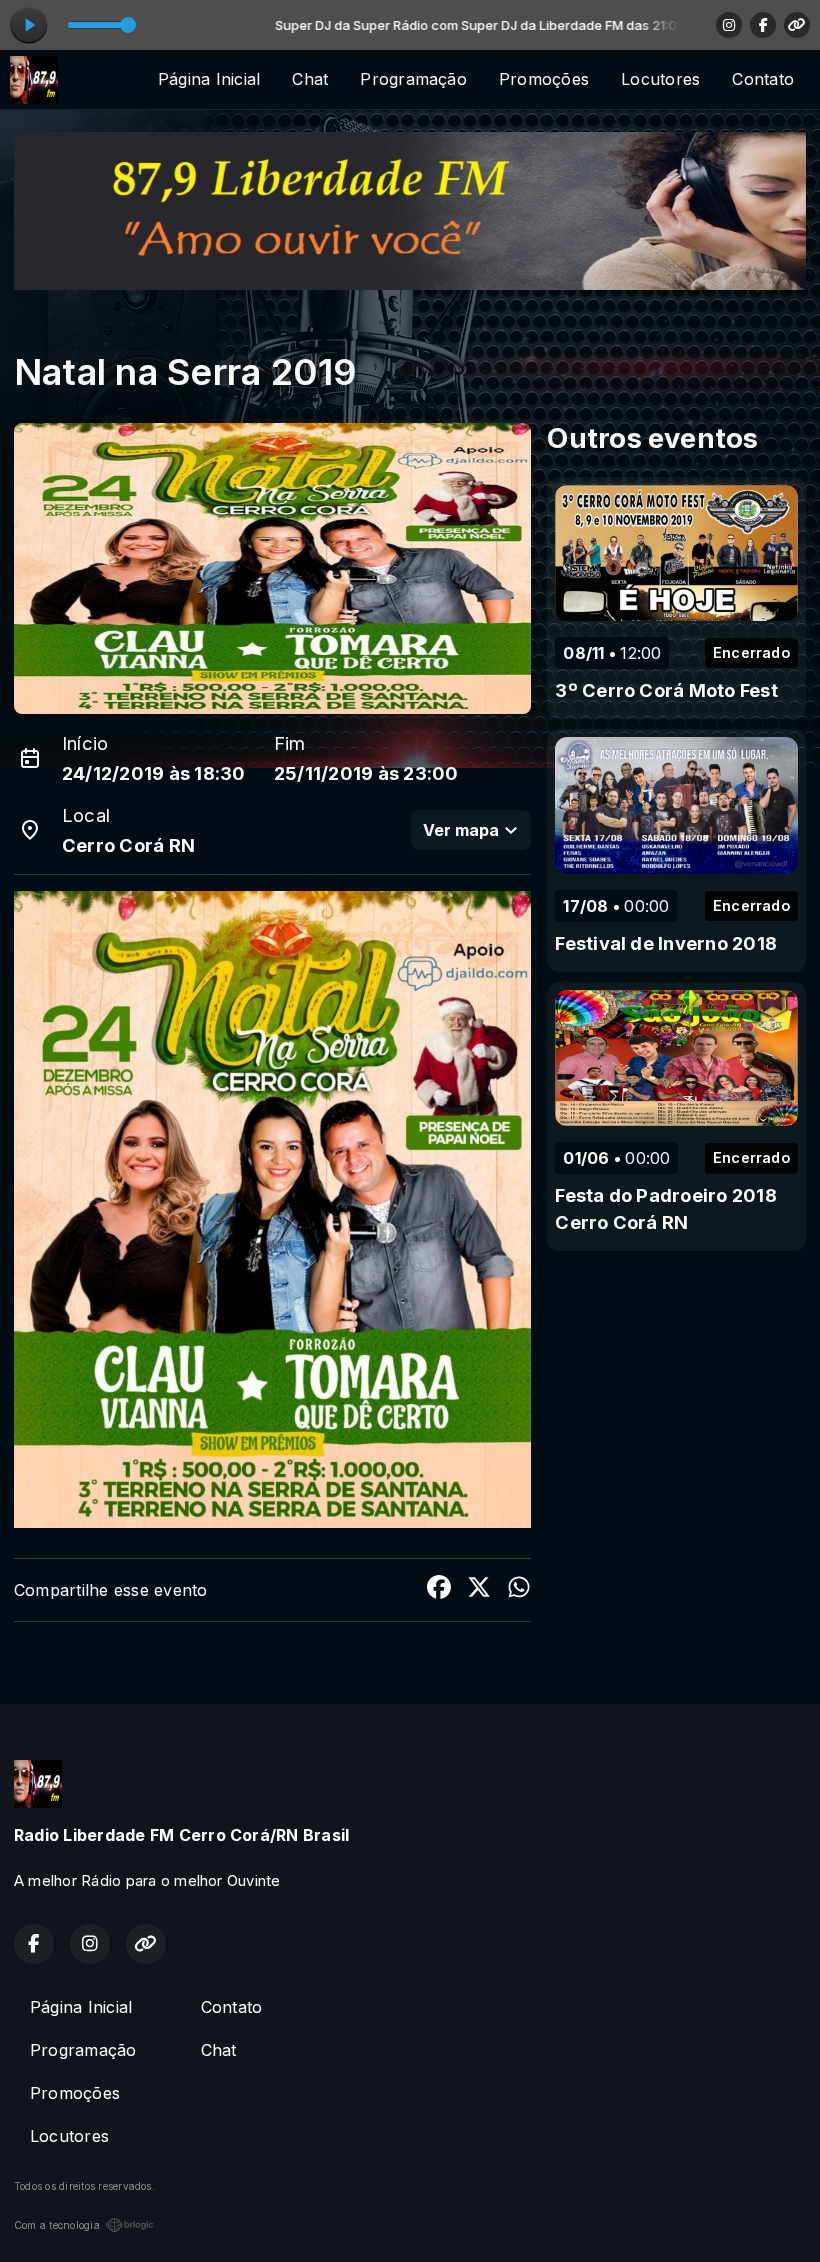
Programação (413, 79)
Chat (310, 79)
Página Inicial (209, 79)
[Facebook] (763, 25)
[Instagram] (729, 25)
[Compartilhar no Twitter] (479, 1590)
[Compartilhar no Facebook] (439, 1590)
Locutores (660, 79)
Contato (763, 79)
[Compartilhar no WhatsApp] (519, 1590)
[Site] (797, 25)
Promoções (544, 79)
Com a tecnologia (57, 2225)
